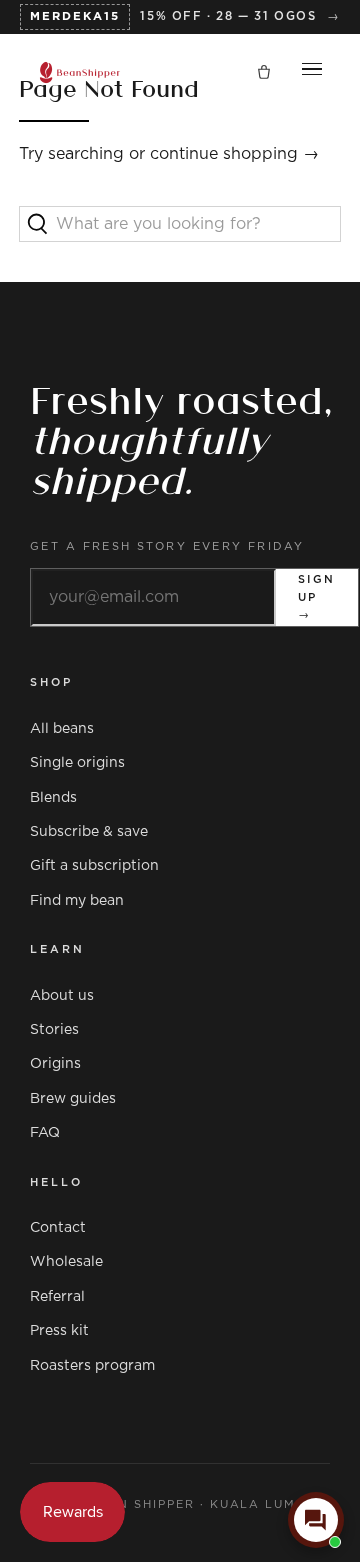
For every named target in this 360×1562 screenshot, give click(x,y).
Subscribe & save (89, 832)
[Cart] (264, 73)
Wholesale (66, 1262)
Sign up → (317, 597)
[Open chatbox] (316, 1520)
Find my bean (77, 901)
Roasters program (92, 1366)
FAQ (45, 1133)
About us (62, 996)
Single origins (77, 763)
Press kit (59, 1331)
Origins (55, 1064)
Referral (57, 1297)
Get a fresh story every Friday (167, 546)
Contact (58, 1228)
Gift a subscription (94, 866)
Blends (53, 798)
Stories (54, 1030)
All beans (62, 729)
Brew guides (73, 1099)
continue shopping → (234, 154)
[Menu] (312, 73)
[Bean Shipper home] (80, 72)
